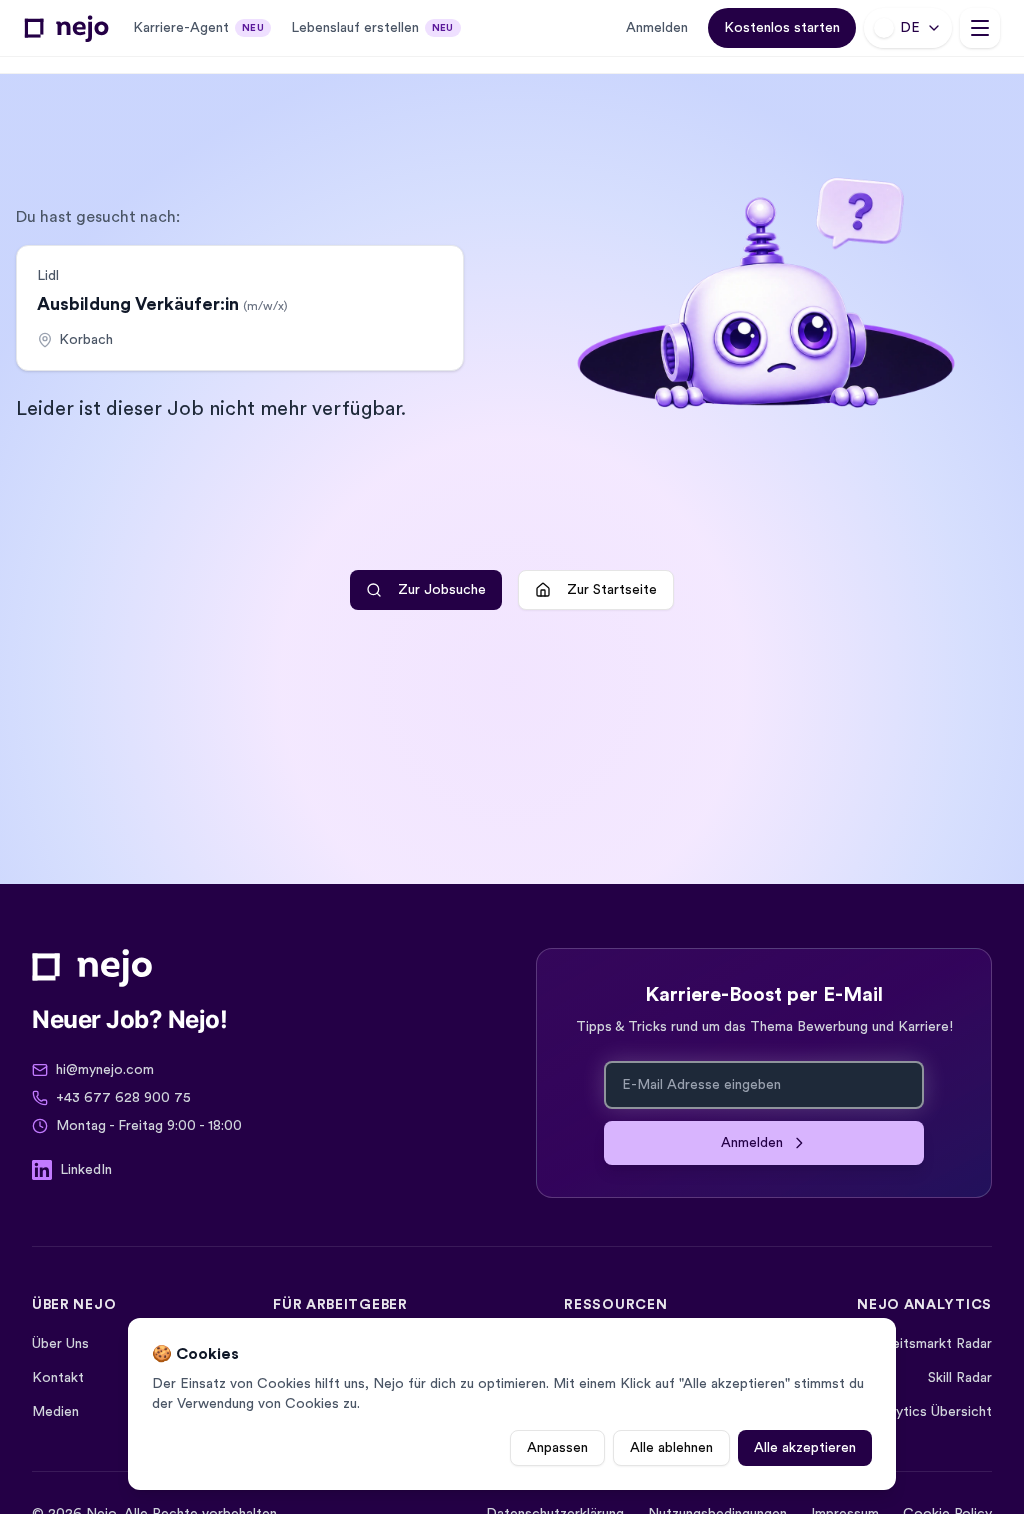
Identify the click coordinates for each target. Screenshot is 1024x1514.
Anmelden (657, 28)
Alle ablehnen (671, 1448)
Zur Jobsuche (442, 590)
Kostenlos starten (782, 28)
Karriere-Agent (198, 28)
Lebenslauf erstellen (372, 28)
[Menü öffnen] (980, 28)
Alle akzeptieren (805, 1448)
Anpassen (557, 1448)
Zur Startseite (612, 590)
